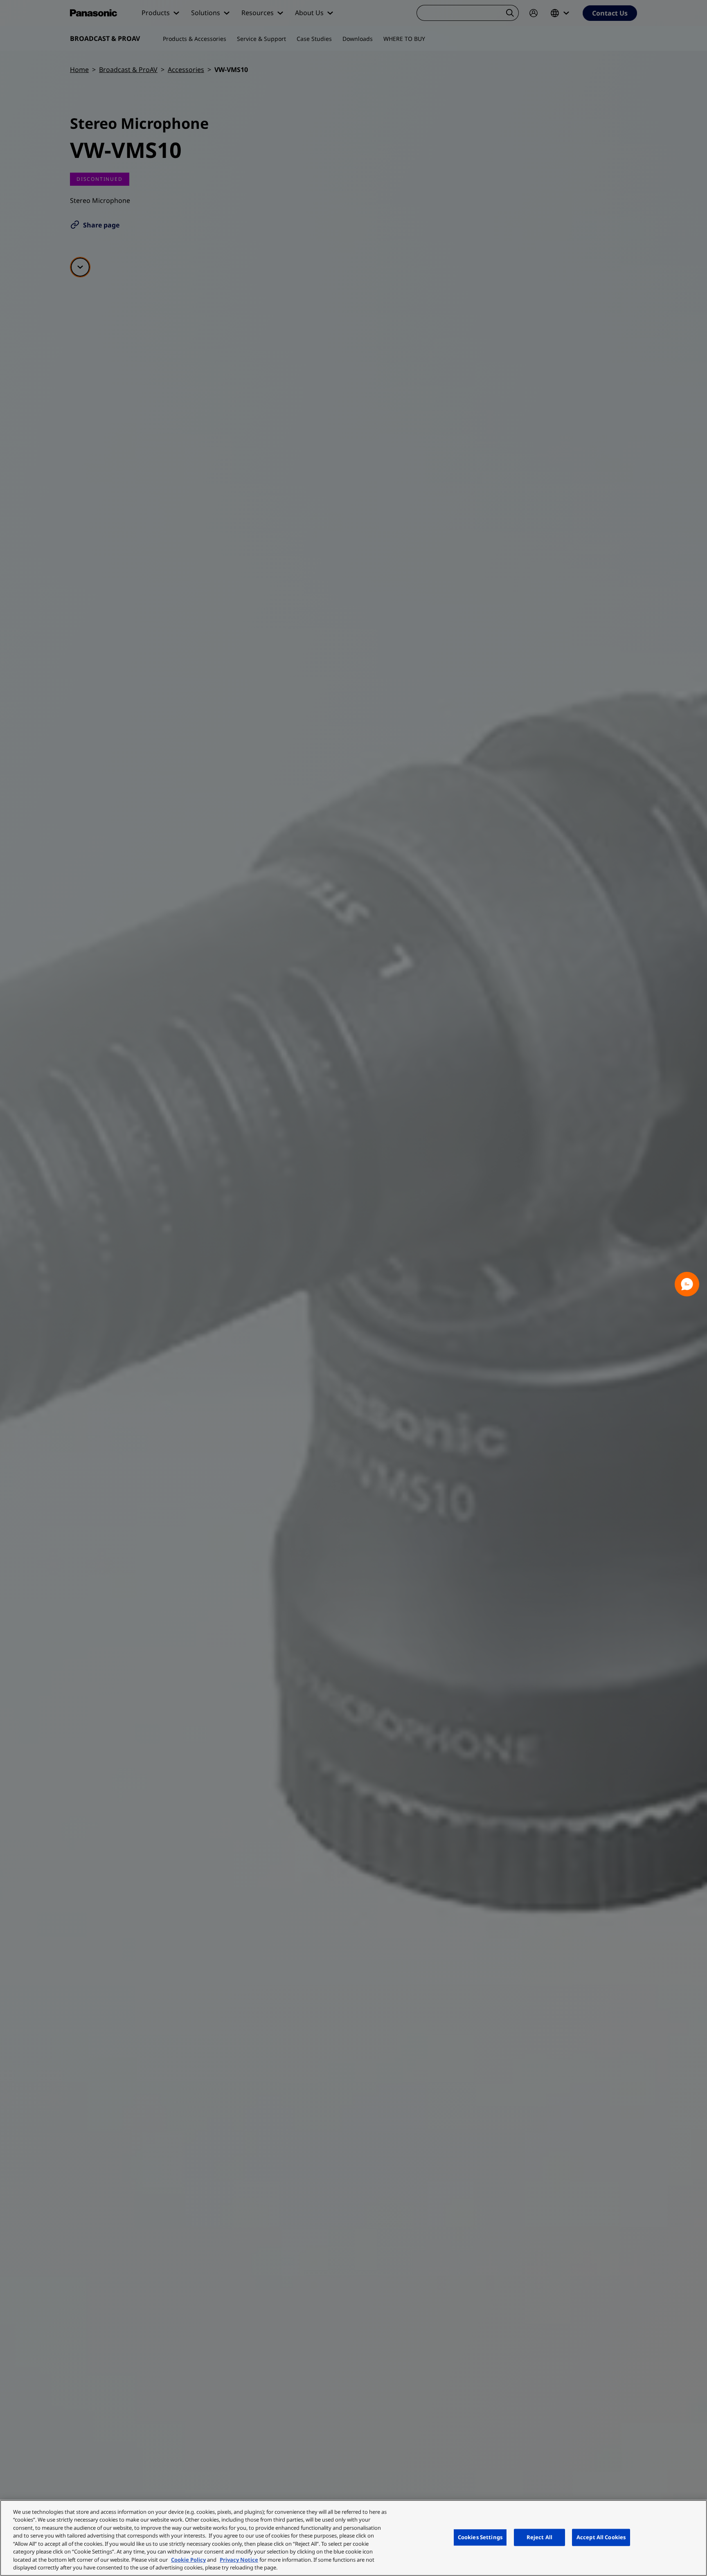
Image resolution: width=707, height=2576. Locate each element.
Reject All (539, 2537)
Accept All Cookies (601, 2537)
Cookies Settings (480, 2537)
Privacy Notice (239, 2560)
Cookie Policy (188, 2560)
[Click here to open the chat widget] (687, 1284)
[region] (353, 2538)
